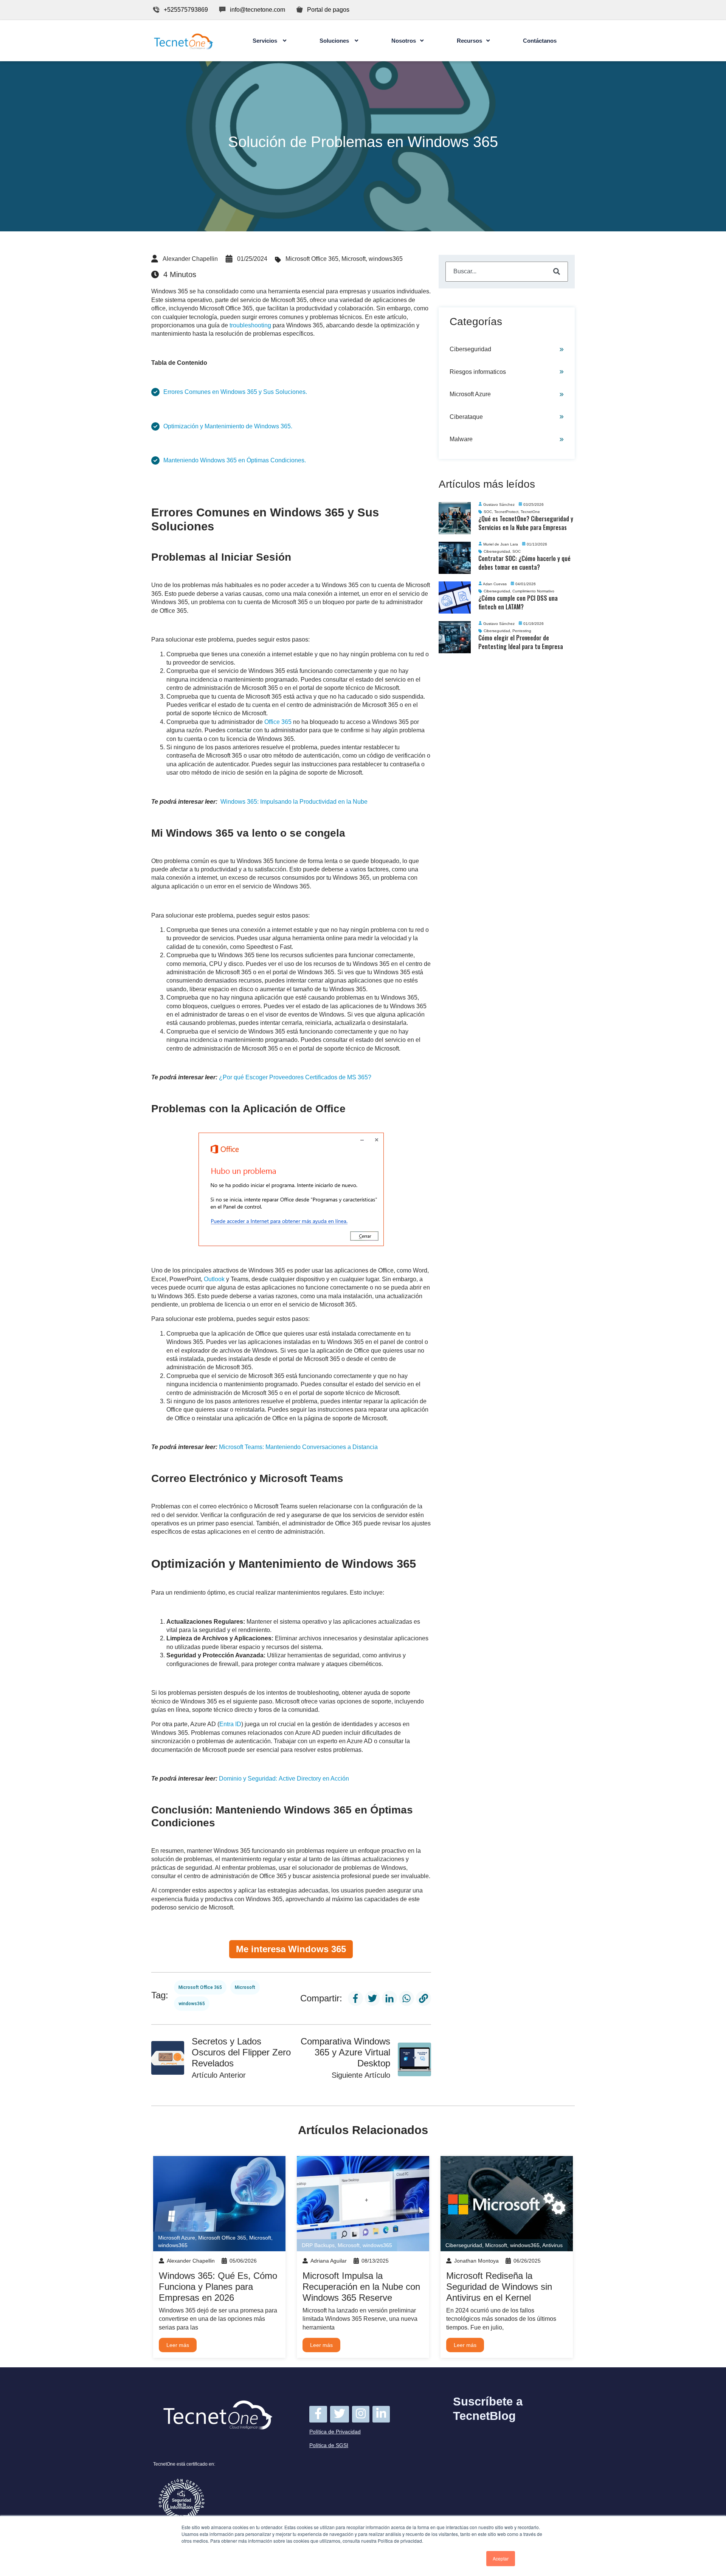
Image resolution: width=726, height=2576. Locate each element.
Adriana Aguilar (329, 2261)
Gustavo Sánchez (499, 505)
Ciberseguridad (470, 349)
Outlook (215, 1279)
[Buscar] (557, 272)
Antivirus (552, 2245)
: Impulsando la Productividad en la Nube (294, 802)
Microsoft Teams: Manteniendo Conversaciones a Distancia (298, 1447)
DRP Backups (318, 2245)
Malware (461, 439)
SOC (488, 512)
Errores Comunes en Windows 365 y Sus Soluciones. (235, 392)
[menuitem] (269, 41)
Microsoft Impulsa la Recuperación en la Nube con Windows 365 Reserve (361, 2287)
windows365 (386, 259)
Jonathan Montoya (476, 2261)
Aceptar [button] (501, 2558)
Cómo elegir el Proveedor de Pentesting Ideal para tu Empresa (521, 642)
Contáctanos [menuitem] (540, 41)
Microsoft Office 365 (312, 259)
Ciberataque (466, 417)
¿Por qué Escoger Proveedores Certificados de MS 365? (295, 1077)
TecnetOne (530, 512)
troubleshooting (251, 325)
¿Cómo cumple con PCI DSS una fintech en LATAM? (518, 602)
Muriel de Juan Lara (501, 544)
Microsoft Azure (470, 394)
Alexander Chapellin (190, 259)
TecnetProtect (506, 512)
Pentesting (522, 631)
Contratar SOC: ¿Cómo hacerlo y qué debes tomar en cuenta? (524, 563)
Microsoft (354, 259)
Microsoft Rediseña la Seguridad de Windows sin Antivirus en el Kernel (499, 2287)
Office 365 (278, 722)
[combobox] (507, 271)
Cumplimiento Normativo (533, 591)
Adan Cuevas (495, 584)
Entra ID (230, 1724)
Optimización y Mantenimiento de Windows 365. (228, 426)
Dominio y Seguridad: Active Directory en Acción (284, 1779)
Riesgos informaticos (478, 372)
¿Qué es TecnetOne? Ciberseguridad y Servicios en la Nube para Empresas (526, 523)
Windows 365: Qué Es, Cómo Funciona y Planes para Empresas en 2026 (218, 2287)
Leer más (178, 2345)
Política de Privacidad (335, 2432)
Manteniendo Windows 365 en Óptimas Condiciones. (235, 460)
